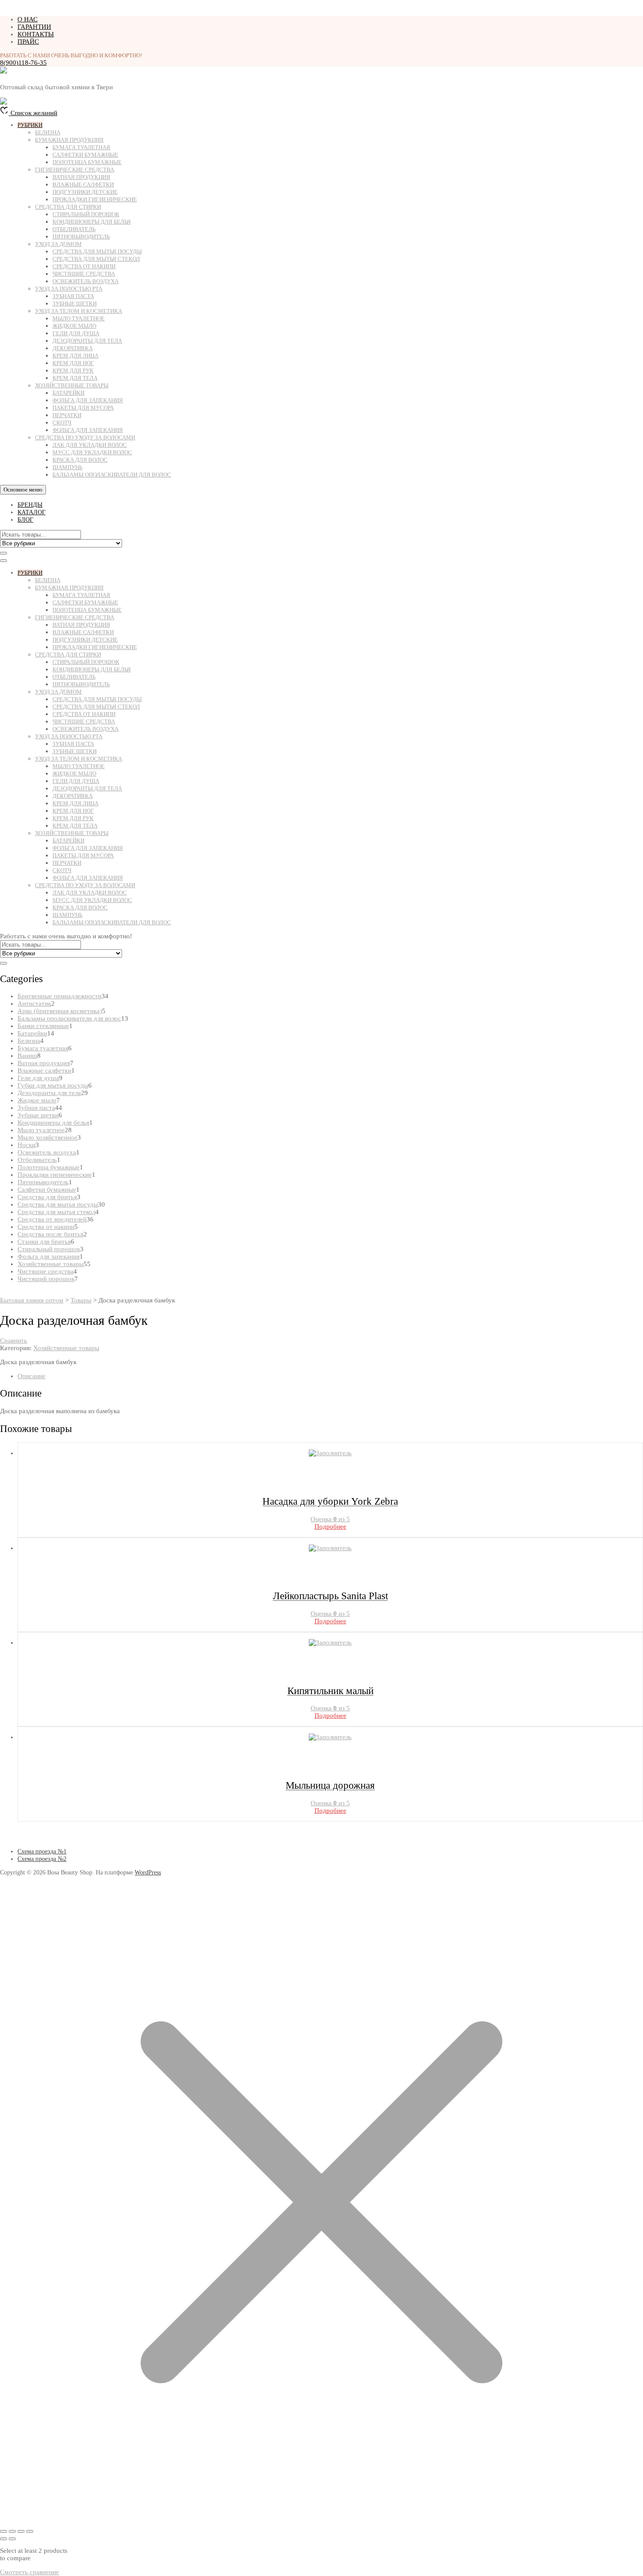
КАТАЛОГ (31, 512)
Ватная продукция (81, 177)
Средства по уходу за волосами (85, 437)
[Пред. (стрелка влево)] (3, 2539)
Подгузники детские (85, 192)
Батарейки (68, 393)
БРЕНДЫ (30, 505)
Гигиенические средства (75, 170)
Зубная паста (73, 296)
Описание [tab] (31, 1376)
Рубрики (30, 125)
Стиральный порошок (86, 214)
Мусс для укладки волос (92, 452)
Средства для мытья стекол (96, 259)
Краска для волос (80, 460)
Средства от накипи (84, 266)
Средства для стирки (68, 207)
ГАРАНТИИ (34, 27)
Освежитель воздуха (86, 281)
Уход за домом (58, 244)
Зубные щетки (75, 304)
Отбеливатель (74, 229)
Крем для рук (73, 370)
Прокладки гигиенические (95, 199)
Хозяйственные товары (72, 385)
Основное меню (23, 490)
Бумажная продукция (69, 140)
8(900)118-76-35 (23, 63)
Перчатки (67, 415)
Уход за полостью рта (69, 289)
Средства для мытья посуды (97, 251)
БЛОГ (25, 520)
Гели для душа (76, 333)
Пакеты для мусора (83, 408)
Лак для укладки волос (90, 445)
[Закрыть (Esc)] (30, 2531)
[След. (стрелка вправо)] (12, 2539)
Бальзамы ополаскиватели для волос (112, 475)
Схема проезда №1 (42, 1851)
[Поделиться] (21, 2531)
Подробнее (330, 1527)
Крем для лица (75, 356)
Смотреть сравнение (30, 2572)
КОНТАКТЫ (36, 34)
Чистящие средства (84, 274)
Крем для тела (75, 378)
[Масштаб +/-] (3, 2531)
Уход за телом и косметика (79, 311)
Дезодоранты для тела (87, 341)
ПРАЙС (28, 42)
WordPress (148, 1872)
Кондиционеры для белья (92, 222)
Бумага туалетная (81, 147)
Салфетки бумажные (85, 155)
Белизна (48, 132)
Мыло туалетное (79, 318)
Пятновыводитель (81, 237)
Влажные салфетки (83, 184)
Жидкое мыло (74, 326)
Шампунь (67, 467)
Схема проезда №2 (42, 1859)
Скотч (62, 423)
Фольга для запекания (88, 400)
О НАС (28, 19)
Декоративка (73, 348)
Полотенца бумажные (87, 162)
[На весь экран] (12, 2531)
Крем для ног (73, 363)
